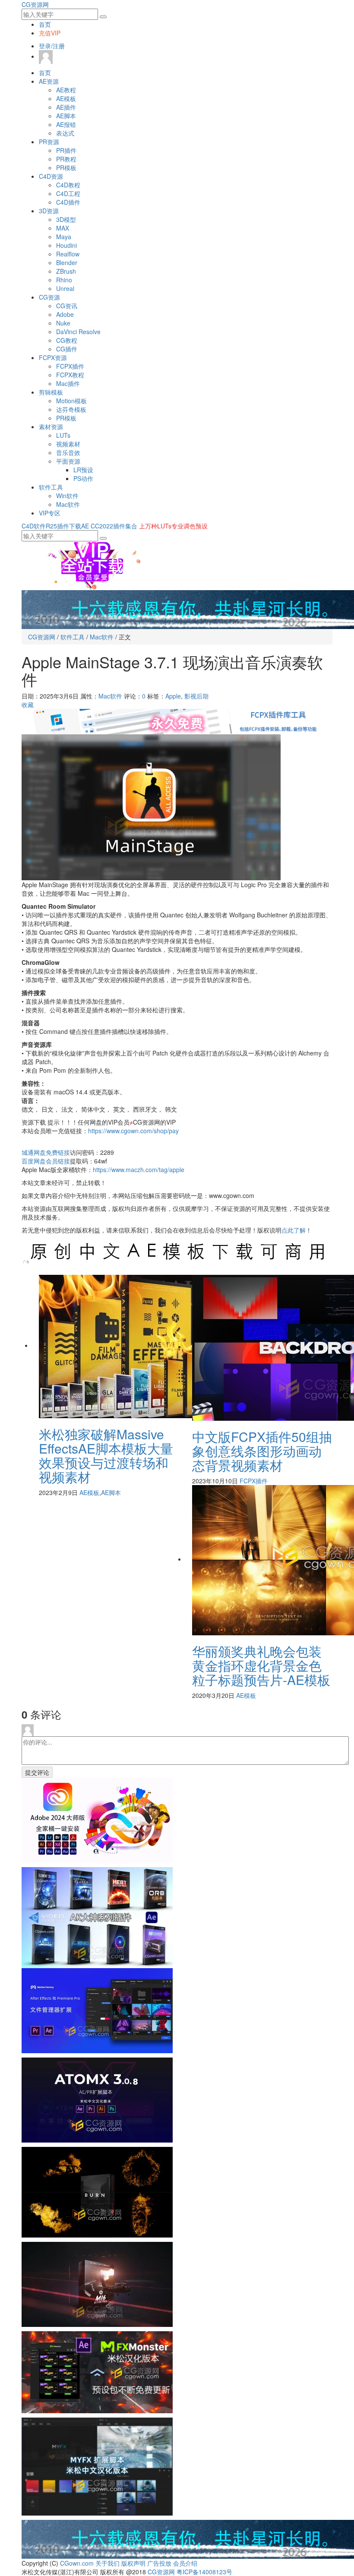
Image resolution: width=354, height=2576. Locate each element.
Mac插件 (68, 383)
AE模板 (66, 98)
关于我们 (107, 2563)
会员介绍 (185, 2563)
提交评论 (37, 1772)
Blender (67, 262)
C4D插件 (68, 202)
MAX (63, 228)
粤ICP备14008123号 (204, 2572)
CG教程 (67, 340)
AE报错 (66, 124)
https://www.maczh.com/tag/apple (139, 1169)
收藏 (28, 705)
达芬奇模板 (71, 409)
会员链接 (46, 1161)
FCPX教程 (70, 375)
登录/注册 (52, 46)
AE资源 (49, 81)
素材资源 (51, 427)
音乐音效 (68, 452)
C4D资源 (51, 176)
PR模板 (66, 168)
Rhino (64, 280)
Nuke (63, 323)
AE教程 (66, 90)
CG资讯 (67, 306)
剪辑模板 (51, 392)
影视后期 (196, 696)
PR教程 (66, 159)
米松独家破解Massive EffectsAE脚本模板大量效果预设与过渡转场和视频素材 (106, 1455)
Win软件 (67, 496)
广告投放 (159, 2563)
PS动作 (83, 478)
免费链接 (46, 1152)
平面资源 (68, 461)
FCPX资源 (53, 357)
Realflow (68, 254)
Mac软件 (68, 504)
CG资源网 (35, 4)
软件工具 (51, 487)
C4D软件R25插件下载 (51, 526)
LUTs (63, 435)
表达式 (65, 133)
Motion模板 (71, 401)
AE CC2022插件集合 (109, 526)
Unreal (65, 288)
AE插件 (66, 107)
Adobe (65, 314)
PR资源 (49, 142)
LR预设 (83, 470)
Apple (173, 696)
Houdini (66, 245)
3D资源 (49, 211)
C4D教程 (68, 185)
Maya (64, 237)
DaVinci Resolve (78, 332)
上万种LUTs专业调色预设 (173, 526)
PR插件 (66, 150)
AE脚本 (66, 116)
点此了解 (294, 1230)
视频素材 (68, 444)
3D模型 (66, 219)
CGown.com (77, 2563)
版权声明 (133, 2563)
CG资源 (49, 297)
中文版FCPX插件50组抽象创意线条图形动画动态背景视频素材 (262, 1451)
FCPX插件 (70, 366)
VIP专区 (50, 513)
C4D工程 (68, 193)
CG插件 (67, 349)
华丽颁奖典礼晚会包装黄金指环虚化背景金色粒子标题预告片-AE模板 (261, 1665)
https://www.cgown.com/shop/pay (133, 1131)
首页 (45, 24)
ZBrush (66, 271)
